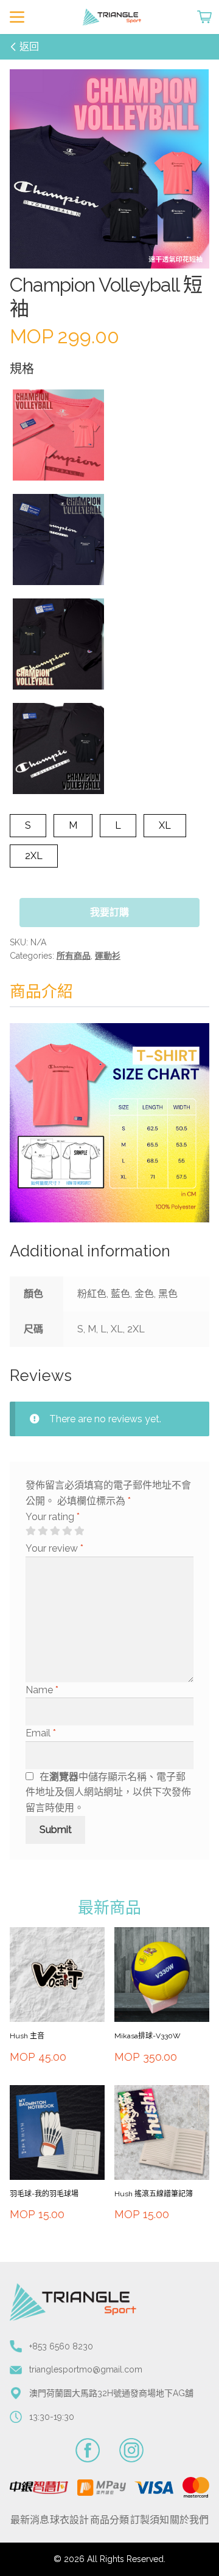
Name (42, 1690)
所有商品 (74, 956)
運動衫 (108, 956)
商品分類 (109, 2520)
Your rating (53, 1517)
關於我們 (189, 2520)
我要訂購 (109, 912)
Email (41, 1733)
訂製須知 (150, 2520)
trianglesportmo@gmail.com (86, 2369)
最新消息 (30, 2520)
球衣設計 (69, 2520)
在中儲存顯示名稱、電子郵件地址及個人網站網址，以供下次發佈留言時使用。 (108, 1793)
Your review (54, 1548)
